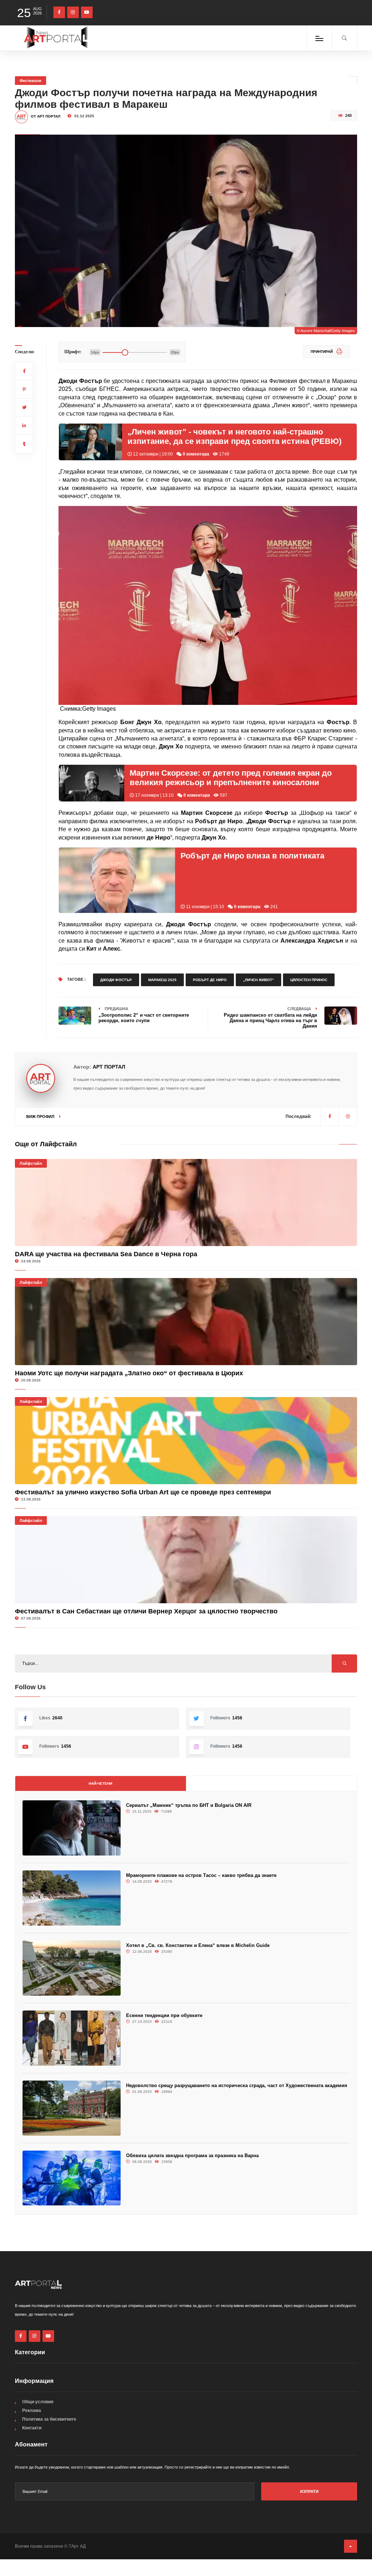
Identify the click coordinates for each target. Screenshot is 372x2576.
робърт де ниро (210, 980)
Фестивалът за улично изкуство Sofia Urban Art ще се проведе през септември (143, 1492)
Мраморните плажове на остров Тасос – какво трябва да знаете (201, 1875)
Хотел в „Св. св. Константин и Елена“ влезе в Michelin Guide (198, 1945)
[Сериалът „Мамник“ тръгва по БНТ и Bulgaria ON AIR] (72, 1828)
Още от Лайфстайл (46, 1144)
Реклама (32, 2410)
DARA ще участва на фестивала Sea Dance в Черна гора (106, 1254)
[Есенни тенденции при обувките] (72, 2038)
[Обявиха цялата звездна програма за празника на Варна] (72, 2178)
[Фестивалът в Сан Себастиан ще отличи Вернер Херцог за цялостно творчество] (186, 1560)
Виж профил (41, 1116)
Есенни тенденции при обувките (164, 2015)
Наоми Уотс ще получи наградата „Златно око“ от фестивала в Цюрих (129, 1373)
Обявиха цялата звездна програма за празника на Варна (192, 2155)
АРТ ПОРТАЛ (109, 1067)
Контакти (32, 2428)
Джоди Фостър (116, 980)
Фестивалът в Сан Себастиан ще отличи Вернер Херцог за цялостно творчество (146, 1611)
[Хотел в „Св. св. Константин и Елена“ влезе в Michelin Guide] (72, 1968)
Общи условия (38, 2402)
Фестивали (31, 81)
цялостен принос (309, 980)
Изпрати (309, 2491)
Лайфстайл (31, 1163)
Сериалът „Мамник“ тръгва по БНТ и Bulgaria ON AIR (189, 1805)
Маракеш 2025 (162, 980)
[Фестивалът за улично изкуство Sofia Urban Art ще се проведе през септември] (186, 1441)
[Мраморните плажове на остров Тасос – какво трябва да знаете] (72, 1898)
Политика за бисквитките (49, 2419)
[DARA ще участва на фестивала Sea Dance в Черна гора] (186, 1203)
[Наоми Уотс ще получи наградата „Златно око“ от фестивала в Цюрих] (186, 1322)
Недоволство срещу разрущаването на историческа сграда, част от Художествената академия (237, 2085)
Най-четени (100, 1783)
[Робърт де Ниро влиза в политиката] (117, 880)
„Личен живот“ (258, 980)
